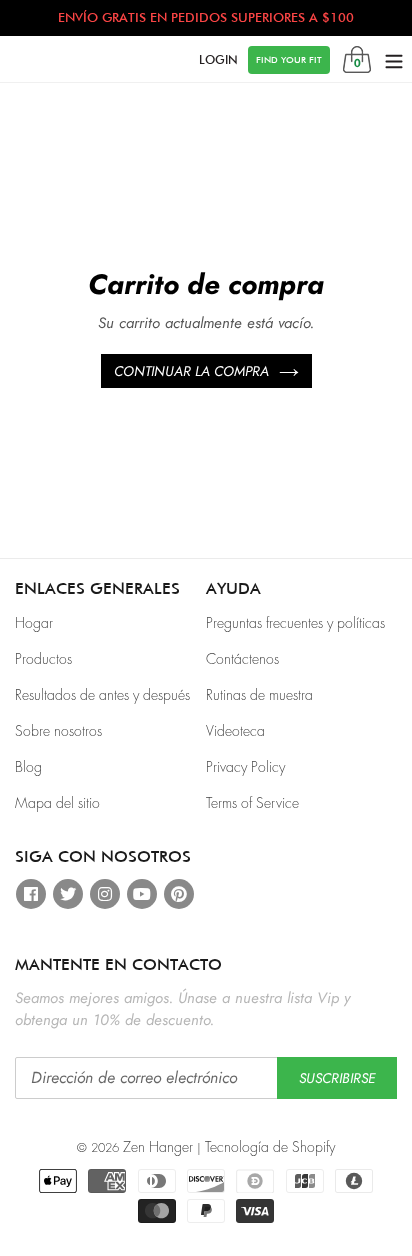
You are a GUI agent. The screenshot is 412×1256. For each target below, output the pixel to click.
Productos (43, 659)
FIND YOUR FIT (289, 59)
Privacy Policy (245, 767)
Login (218, 59)
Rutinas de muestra (259, 695)
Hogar (34, 623)
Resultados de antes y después (102, 695)
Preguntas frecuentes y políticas (295, 623)
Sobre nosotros (58, 731)
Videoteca (235, 731)
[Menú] (394, 60)
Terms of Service (252, 803)
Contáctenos (242, 659)
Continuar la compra (191, 371)
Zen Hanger (158, 1147)
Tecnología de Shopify (270, 1147)
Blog (28, 767)
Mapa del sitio (57, 803)
